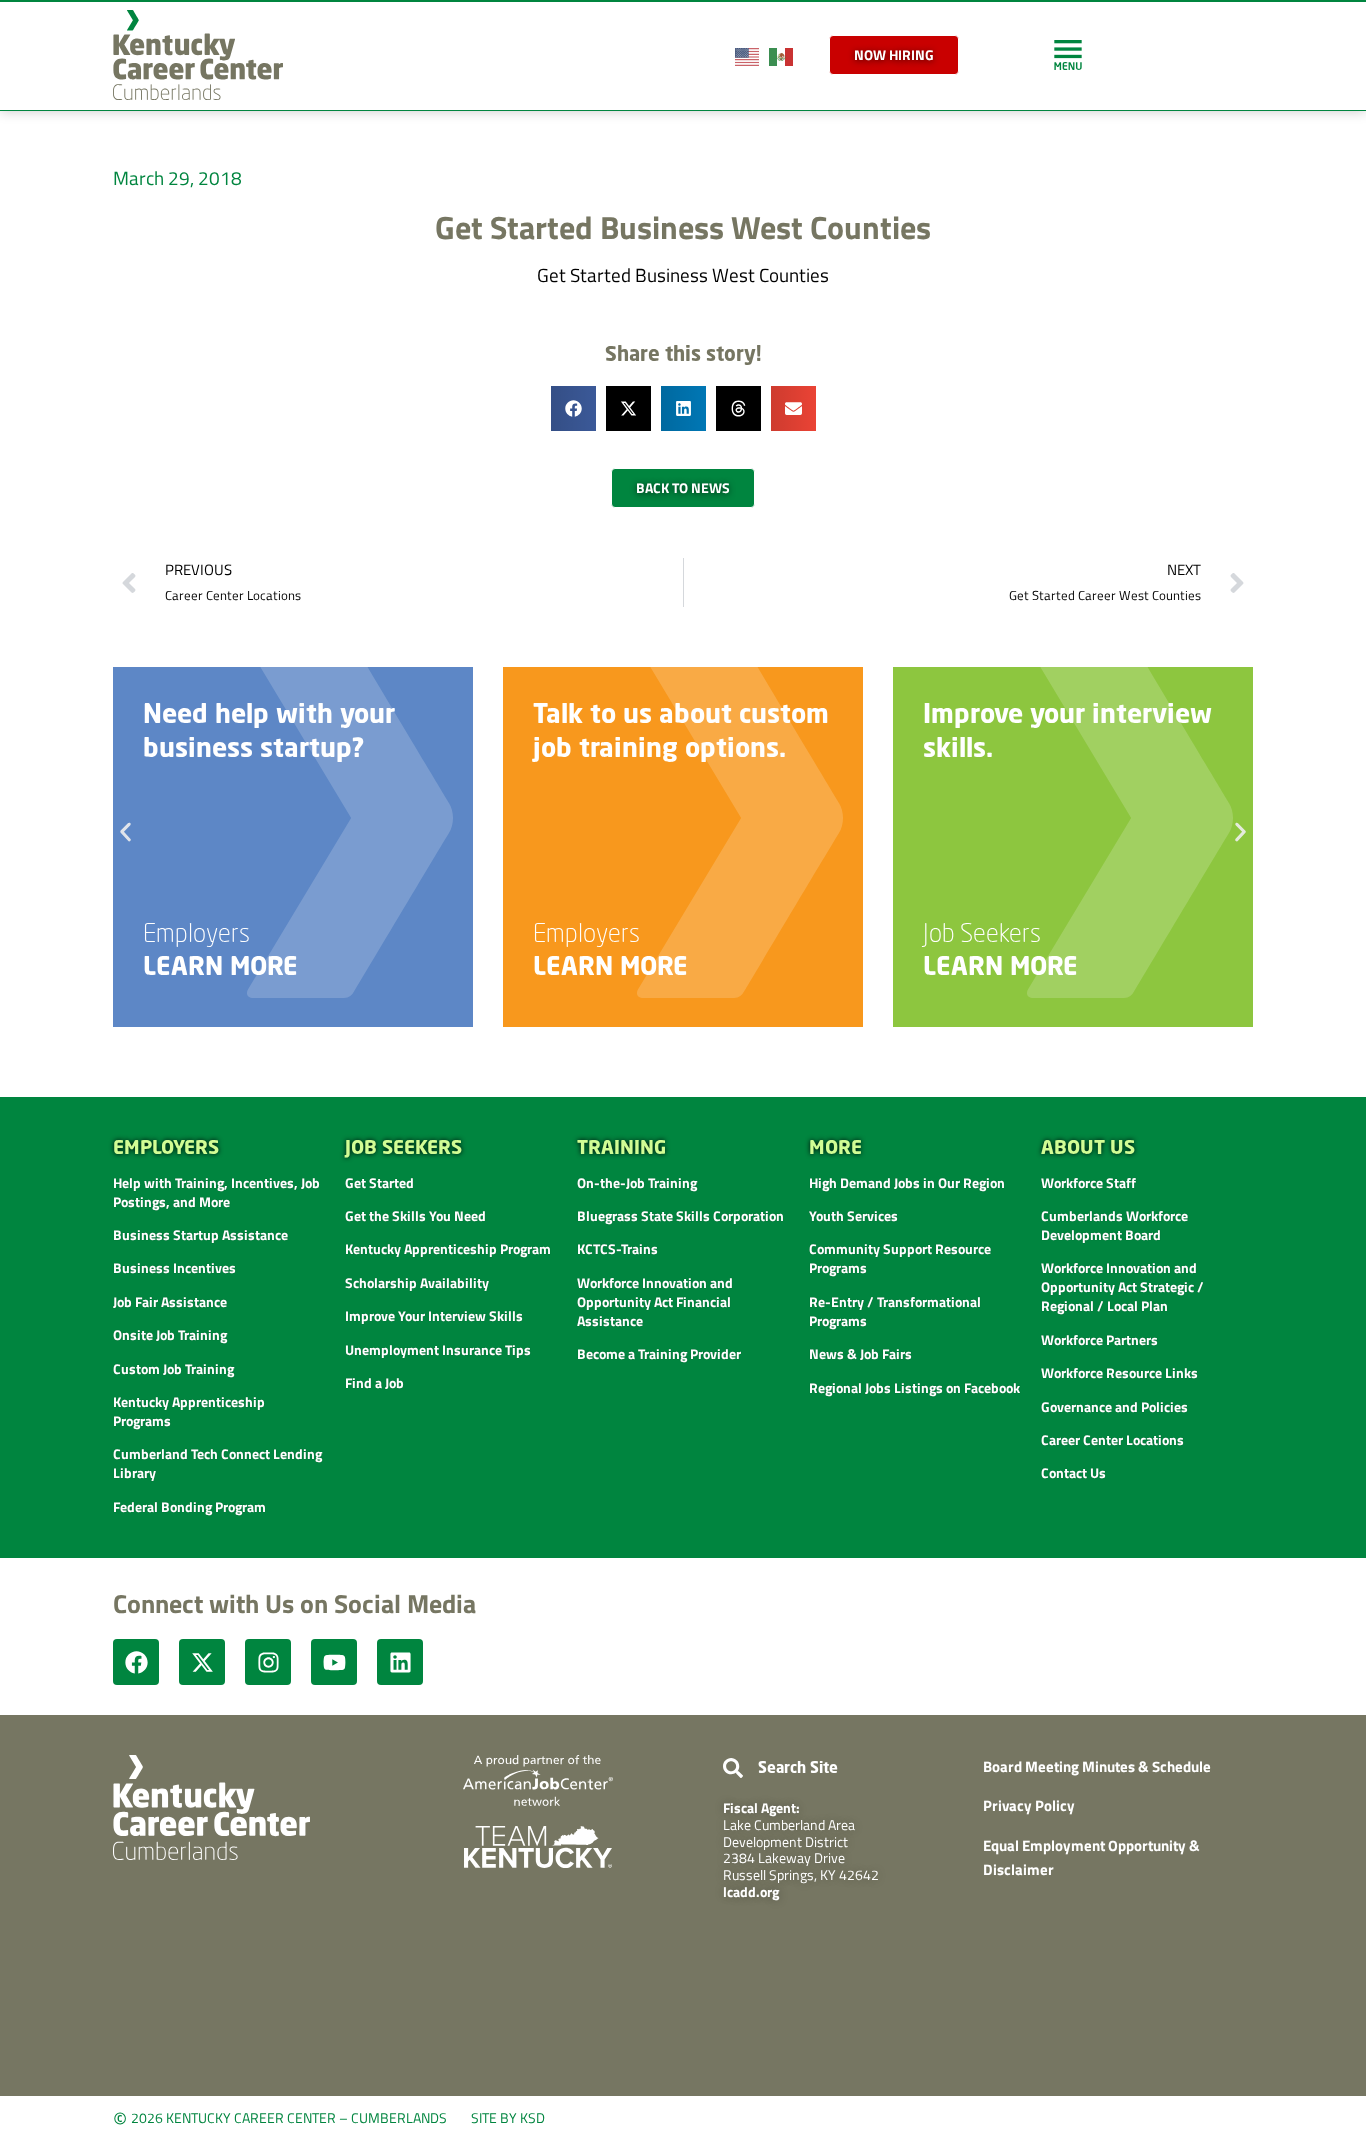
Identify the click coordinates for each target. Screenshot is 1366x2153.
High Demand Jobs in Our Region (907, 1182)
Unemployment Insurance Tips (438, 1349)
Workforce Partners (1099, 1339)
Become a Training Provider (659, 1353)
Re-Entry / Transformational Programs (895, 1311)
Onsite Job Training (170, 1334)
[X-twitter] (202, 1662)
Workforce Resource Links (1119, 1372)
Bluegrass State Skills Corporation (680, 1215)
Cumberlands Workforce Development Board (1114, 1225)
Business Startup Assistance (200, 1234)
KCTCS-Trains (617, 1248)
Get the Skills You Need (415, 1215)
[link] (1068, 54)
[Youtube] (334, 1662)
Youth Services (853, 1215)
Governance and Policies (1114, 1406)
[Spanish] (782, 54)
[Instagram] (268, 1662)
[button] (573, 408)
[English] (748, 54)
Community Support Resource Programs (900, 1258)
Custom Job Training (173, 1368)
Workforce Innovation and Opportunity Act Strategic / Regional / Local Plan (1122, 1286)
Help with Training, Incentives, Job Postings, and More (216, 1192)
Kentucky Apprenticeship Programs (189, 1411)
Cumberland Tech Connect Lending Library (217, 1463)
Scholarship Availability (417, 1282)
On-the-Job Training (637, 1182)
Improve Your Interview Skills (434, 1315)
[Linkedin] (400, 1662)
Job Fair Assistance (170, 1301)
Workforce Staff (1088, 1182)
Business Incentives (174, 1267)
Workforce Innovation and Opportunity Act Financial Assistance (655, 1301)
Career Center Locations (1112, 1439)
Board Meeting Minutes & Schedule (1097, 1766)
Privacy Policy (1029, 1805)
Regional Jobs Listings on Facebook (914, 1387)
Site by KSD (508, 2117)
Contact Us (1073, 1472)
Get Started (379, 1182)
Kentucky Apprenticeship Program (448, 1248)
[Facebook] (136, 1662)
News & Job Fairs (860, 1353)
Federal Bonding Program (189, 1506)
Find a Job (374, 1382)
